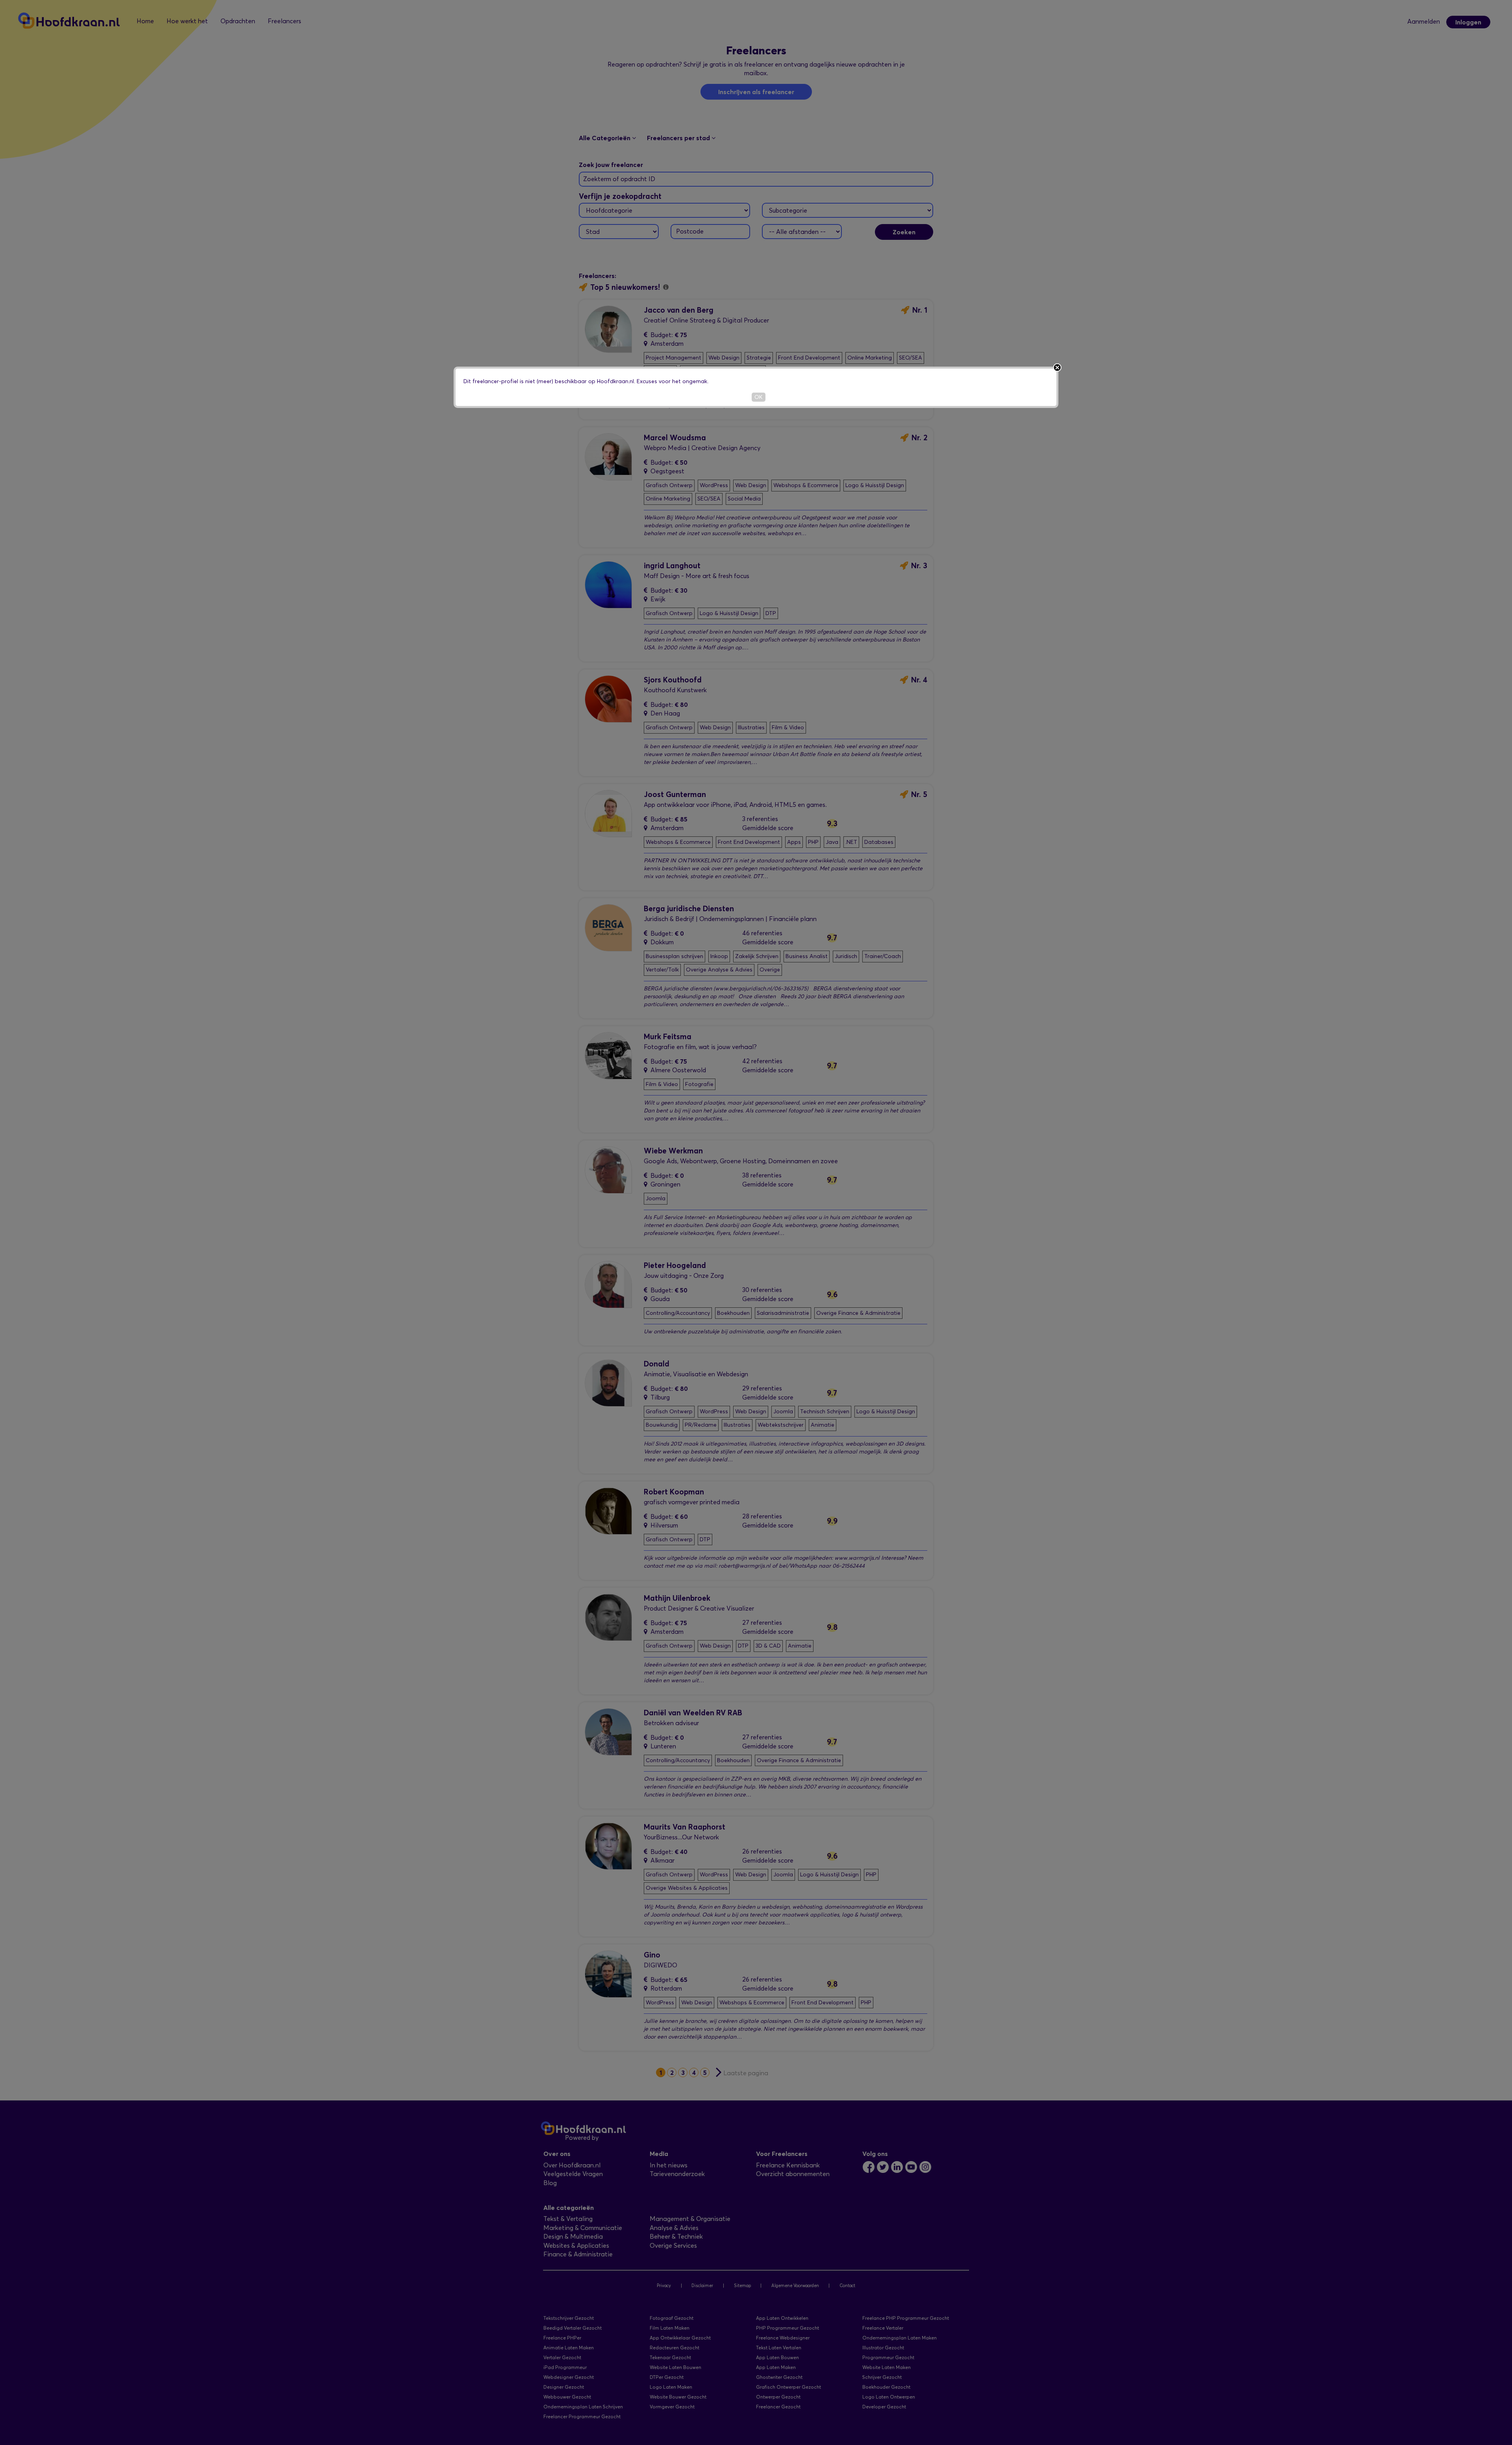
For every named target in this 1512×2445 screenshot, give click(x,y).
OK (759, 397)
